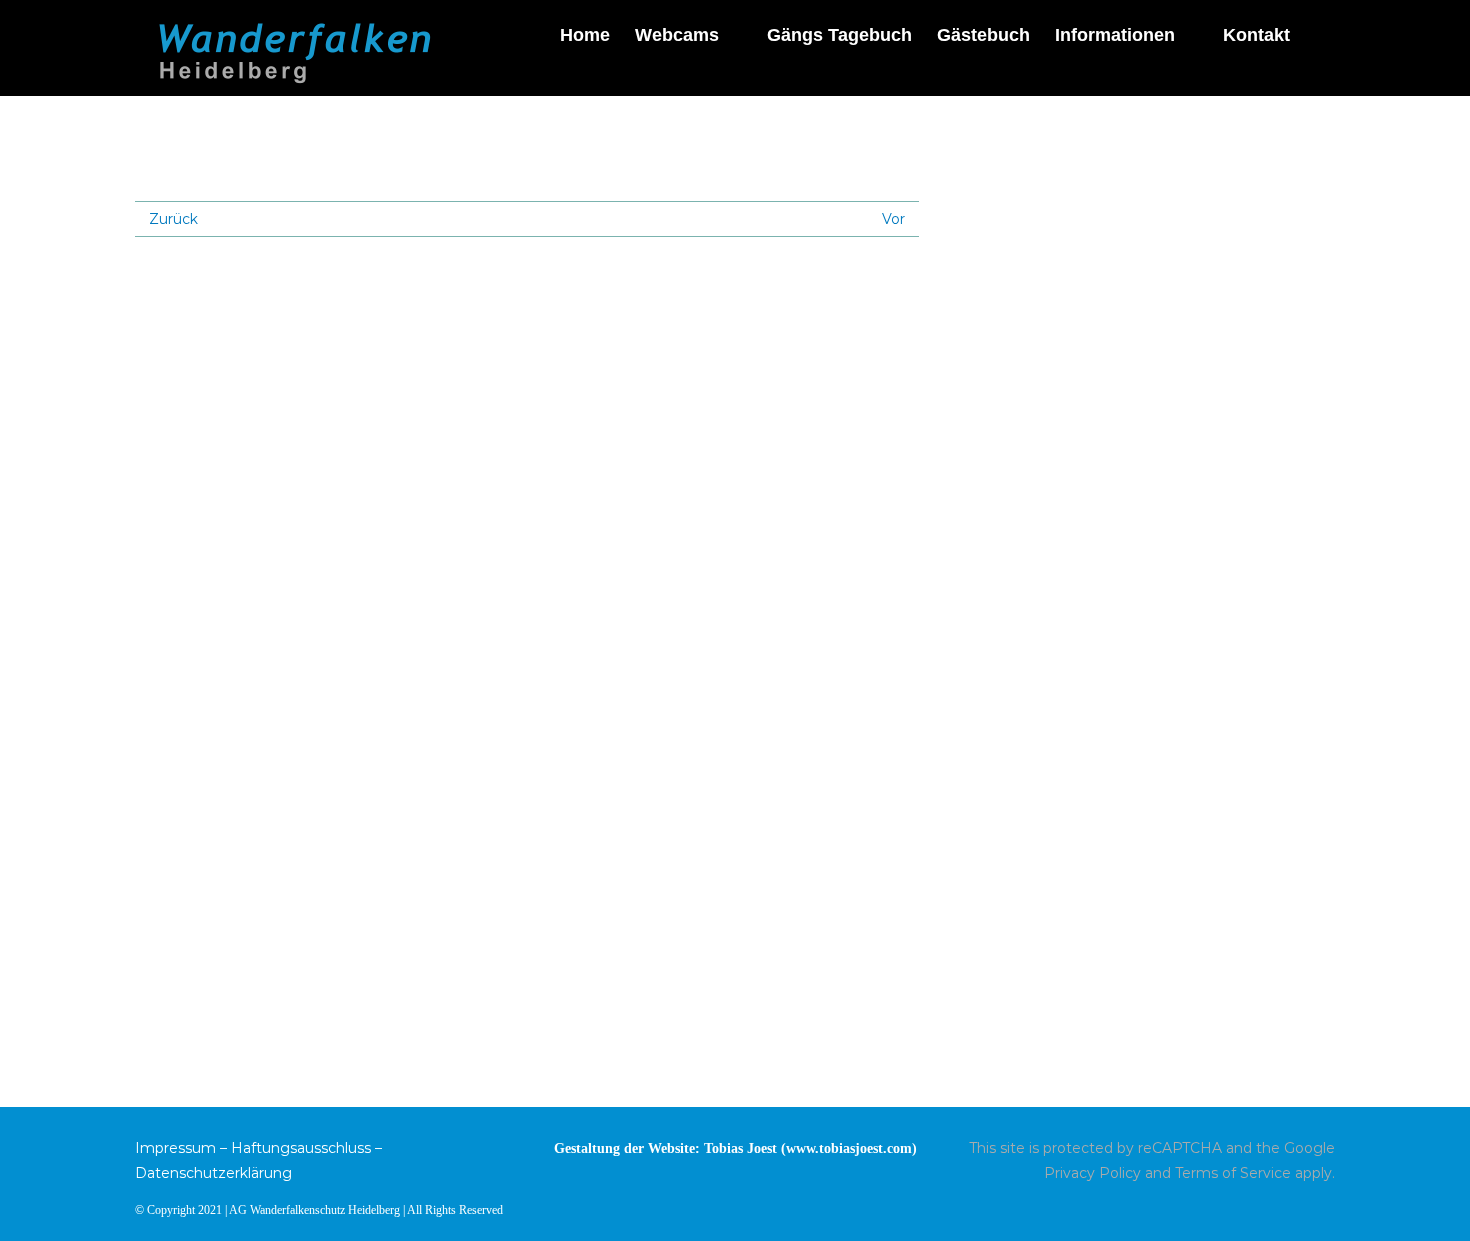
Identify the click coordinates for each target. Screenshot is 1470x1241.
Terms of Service (1233, 1173)
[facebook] (1329, 1208)
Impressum (175, 1148)
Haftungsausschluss (301, 1148)
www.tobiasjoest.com (849, 1148)
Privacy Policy (1092, 1173)
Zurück (173, 219)
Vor (893, 219)
